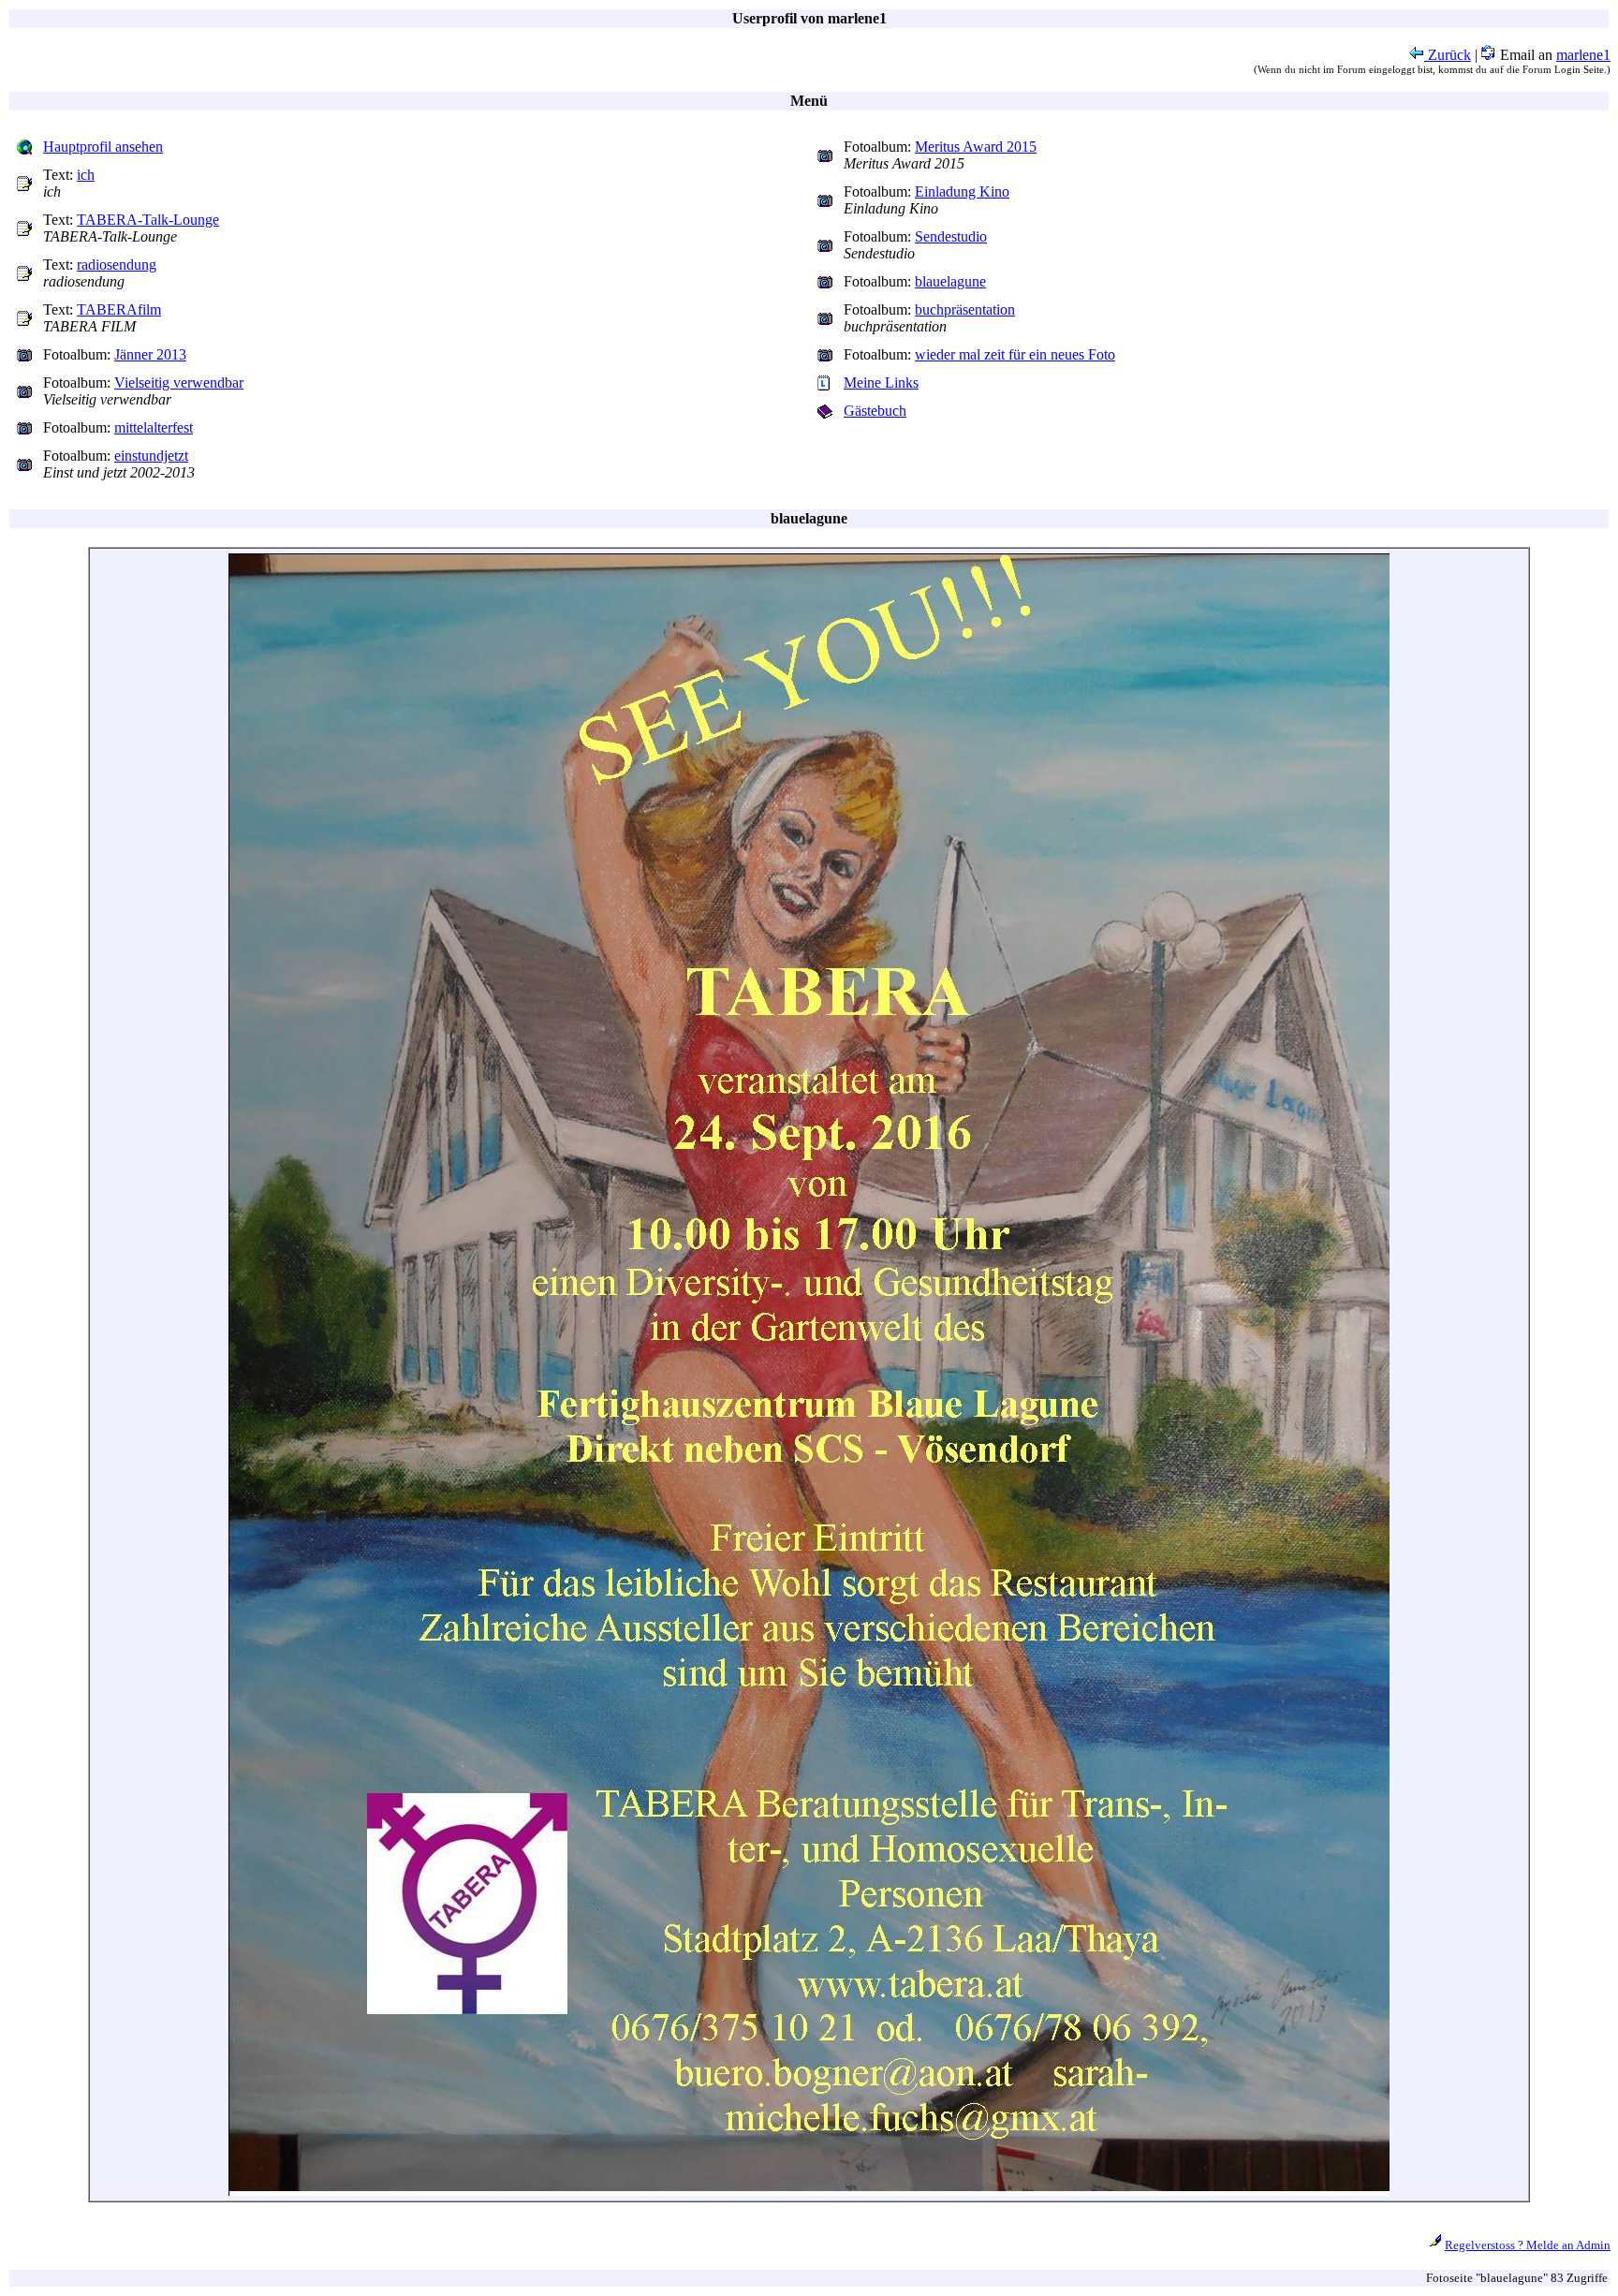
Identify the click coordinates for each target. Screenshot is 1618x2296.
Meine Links (881, 383)
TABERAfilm (119, 309)
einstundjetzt (151, 456)
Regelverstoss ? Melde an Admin (1528, 2245)
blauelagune (950, 281)
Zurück (1448, 55)
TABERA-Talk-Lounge (148, 220)
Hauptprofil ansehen (103, 147)
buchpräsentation (965, 309)
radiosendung (117, 265)
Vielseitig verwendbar (179, 383)
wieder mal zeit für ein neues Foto (1015, 354)
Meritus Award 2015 (976, 147)
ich (86, 175)
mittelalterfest (154, 427)
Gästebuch (875, 411)
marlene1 (1583, 55)
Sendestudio (951, 236)
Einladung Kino (962, 191)
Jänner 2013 (150, 354)
